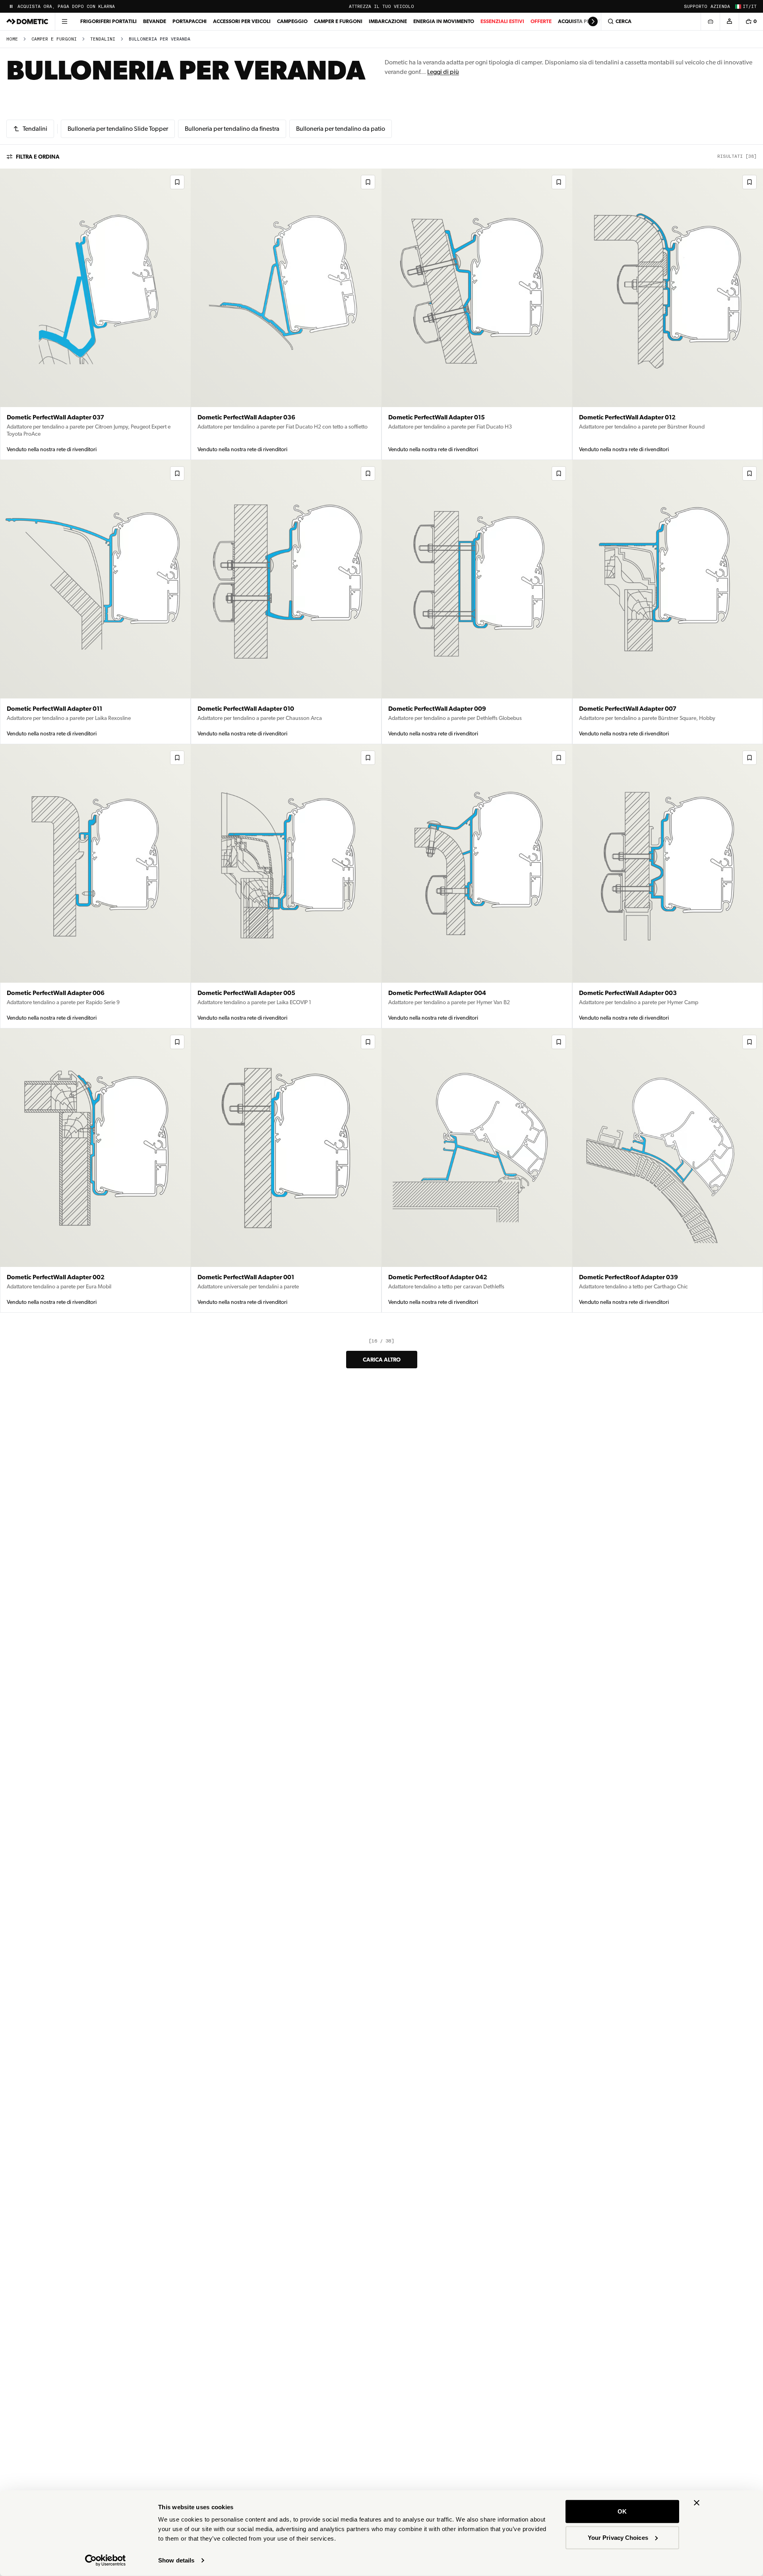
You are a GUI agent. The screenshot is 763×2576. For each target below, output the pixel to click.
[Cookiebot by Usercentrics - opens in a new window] (106, 2560)
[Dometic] (27, 21)
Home (12, 39)
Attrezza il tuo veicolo (381, 7)
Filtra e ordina (38, 157)
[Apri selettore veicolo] (710, 21)
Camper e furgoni (338, 21)
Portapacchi (190, 21)
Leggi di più (443, 72)
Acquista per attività (587, 21)
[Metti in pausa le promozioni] (11, 6)
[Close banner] (697, 2503)
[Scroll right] (593, 21)
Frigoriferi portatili (108, 21)
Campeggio (292, 21)
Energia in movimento (444, 21)
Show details (176, 2560)
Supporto (696, 7)
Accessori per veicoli (242, 21)
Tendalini (103, 39)
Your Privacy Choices (618, 2537)
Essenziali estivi (502, 21)
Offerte (541, 21)
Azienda (720, 7)
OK (622, 2511)
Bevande (155, 21)
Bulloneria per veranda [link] (160, 39)
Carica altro (382, 1360)
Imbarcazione (388, 21)
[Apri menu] (64, 21)
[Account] (729, 21)
